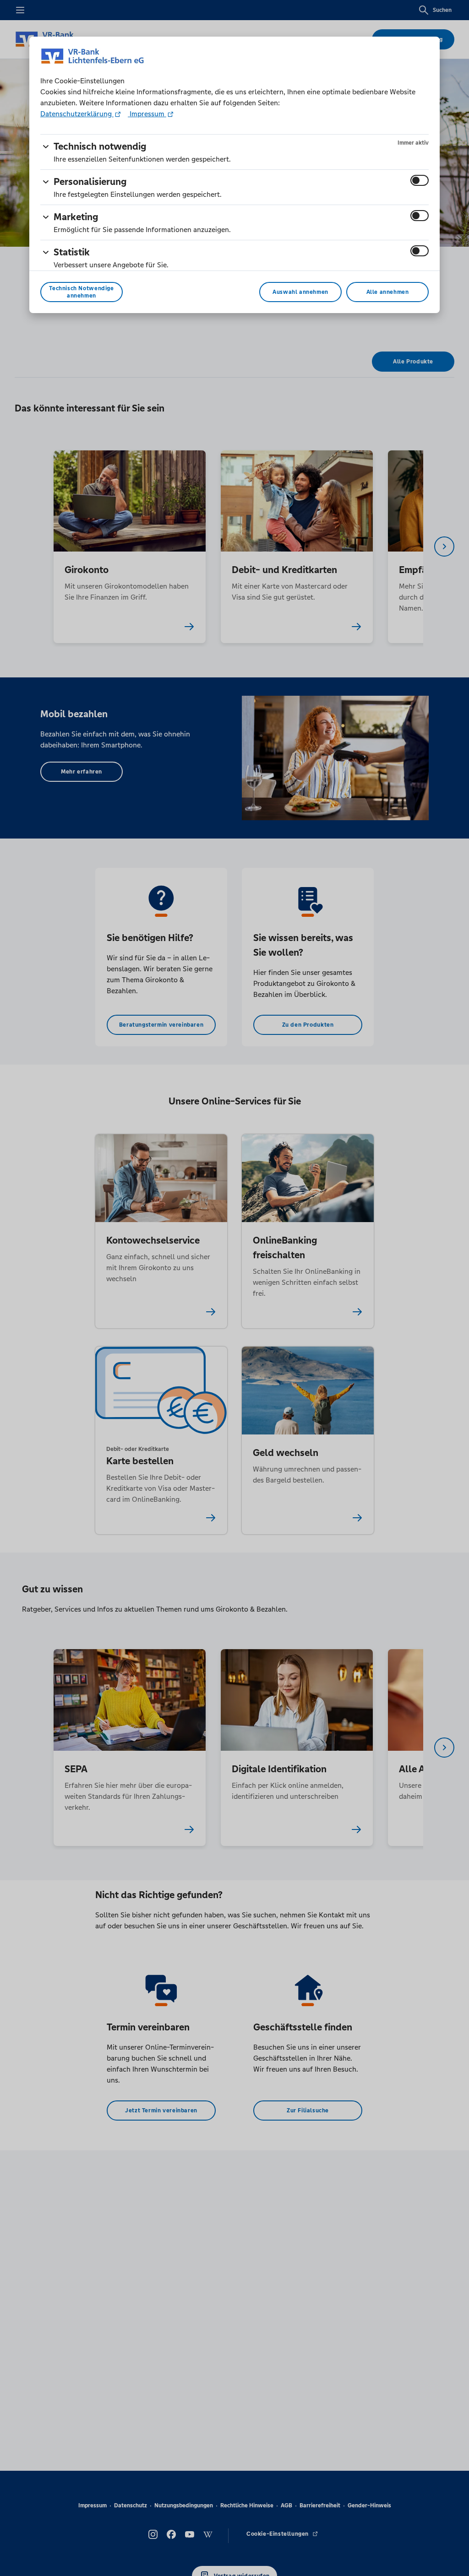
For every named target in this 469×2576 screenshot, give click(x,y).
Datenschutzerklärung (77, 114)
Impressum (147, 114)
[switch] (420, 180)
